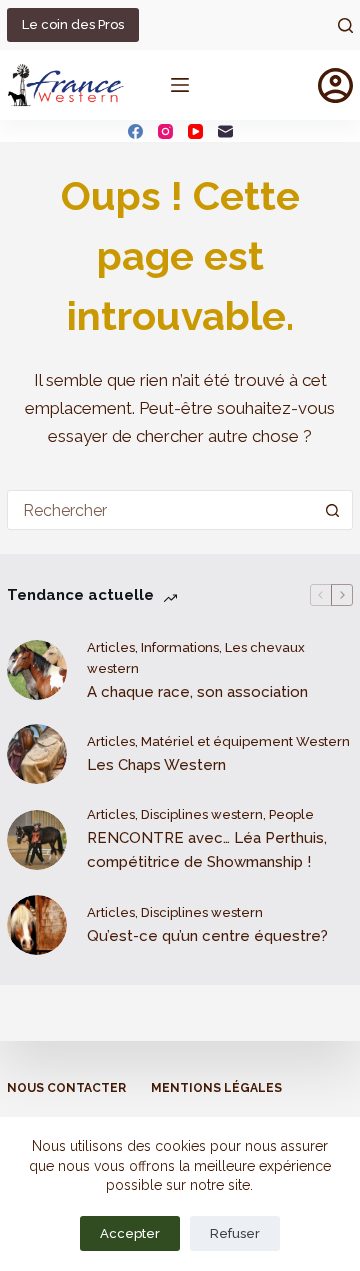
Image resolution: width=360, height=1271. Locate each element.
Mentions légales (216, 1088)
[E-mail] (225, 131)
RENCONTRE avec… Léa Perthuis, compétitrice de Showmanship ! (207, 850)
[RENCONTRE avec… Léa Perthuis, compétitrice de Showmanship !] (37, 840)
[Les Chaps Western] (37, 754)
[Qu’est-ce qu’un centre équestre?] (37, 925)
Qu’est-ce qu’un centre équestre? (207, 936)
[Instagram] (165, 131)
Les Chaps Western (156, 765)
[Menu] (180, 85)
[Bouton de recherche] (333, 510)
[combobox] (161, 510)
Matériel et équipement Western (245, 741)
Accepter (130, 1233)
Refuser (235, 1233)
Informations (180, 647)
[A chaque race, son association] (37, 670)
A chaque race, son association (197, 692)
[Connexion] (335, 85)
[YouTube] (195, 131)
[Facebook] (135, 131)
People (291, 814)
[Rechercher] (345, 25)
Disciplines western (202, 814)
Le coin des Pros (73, 24)
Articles (111, 647)
